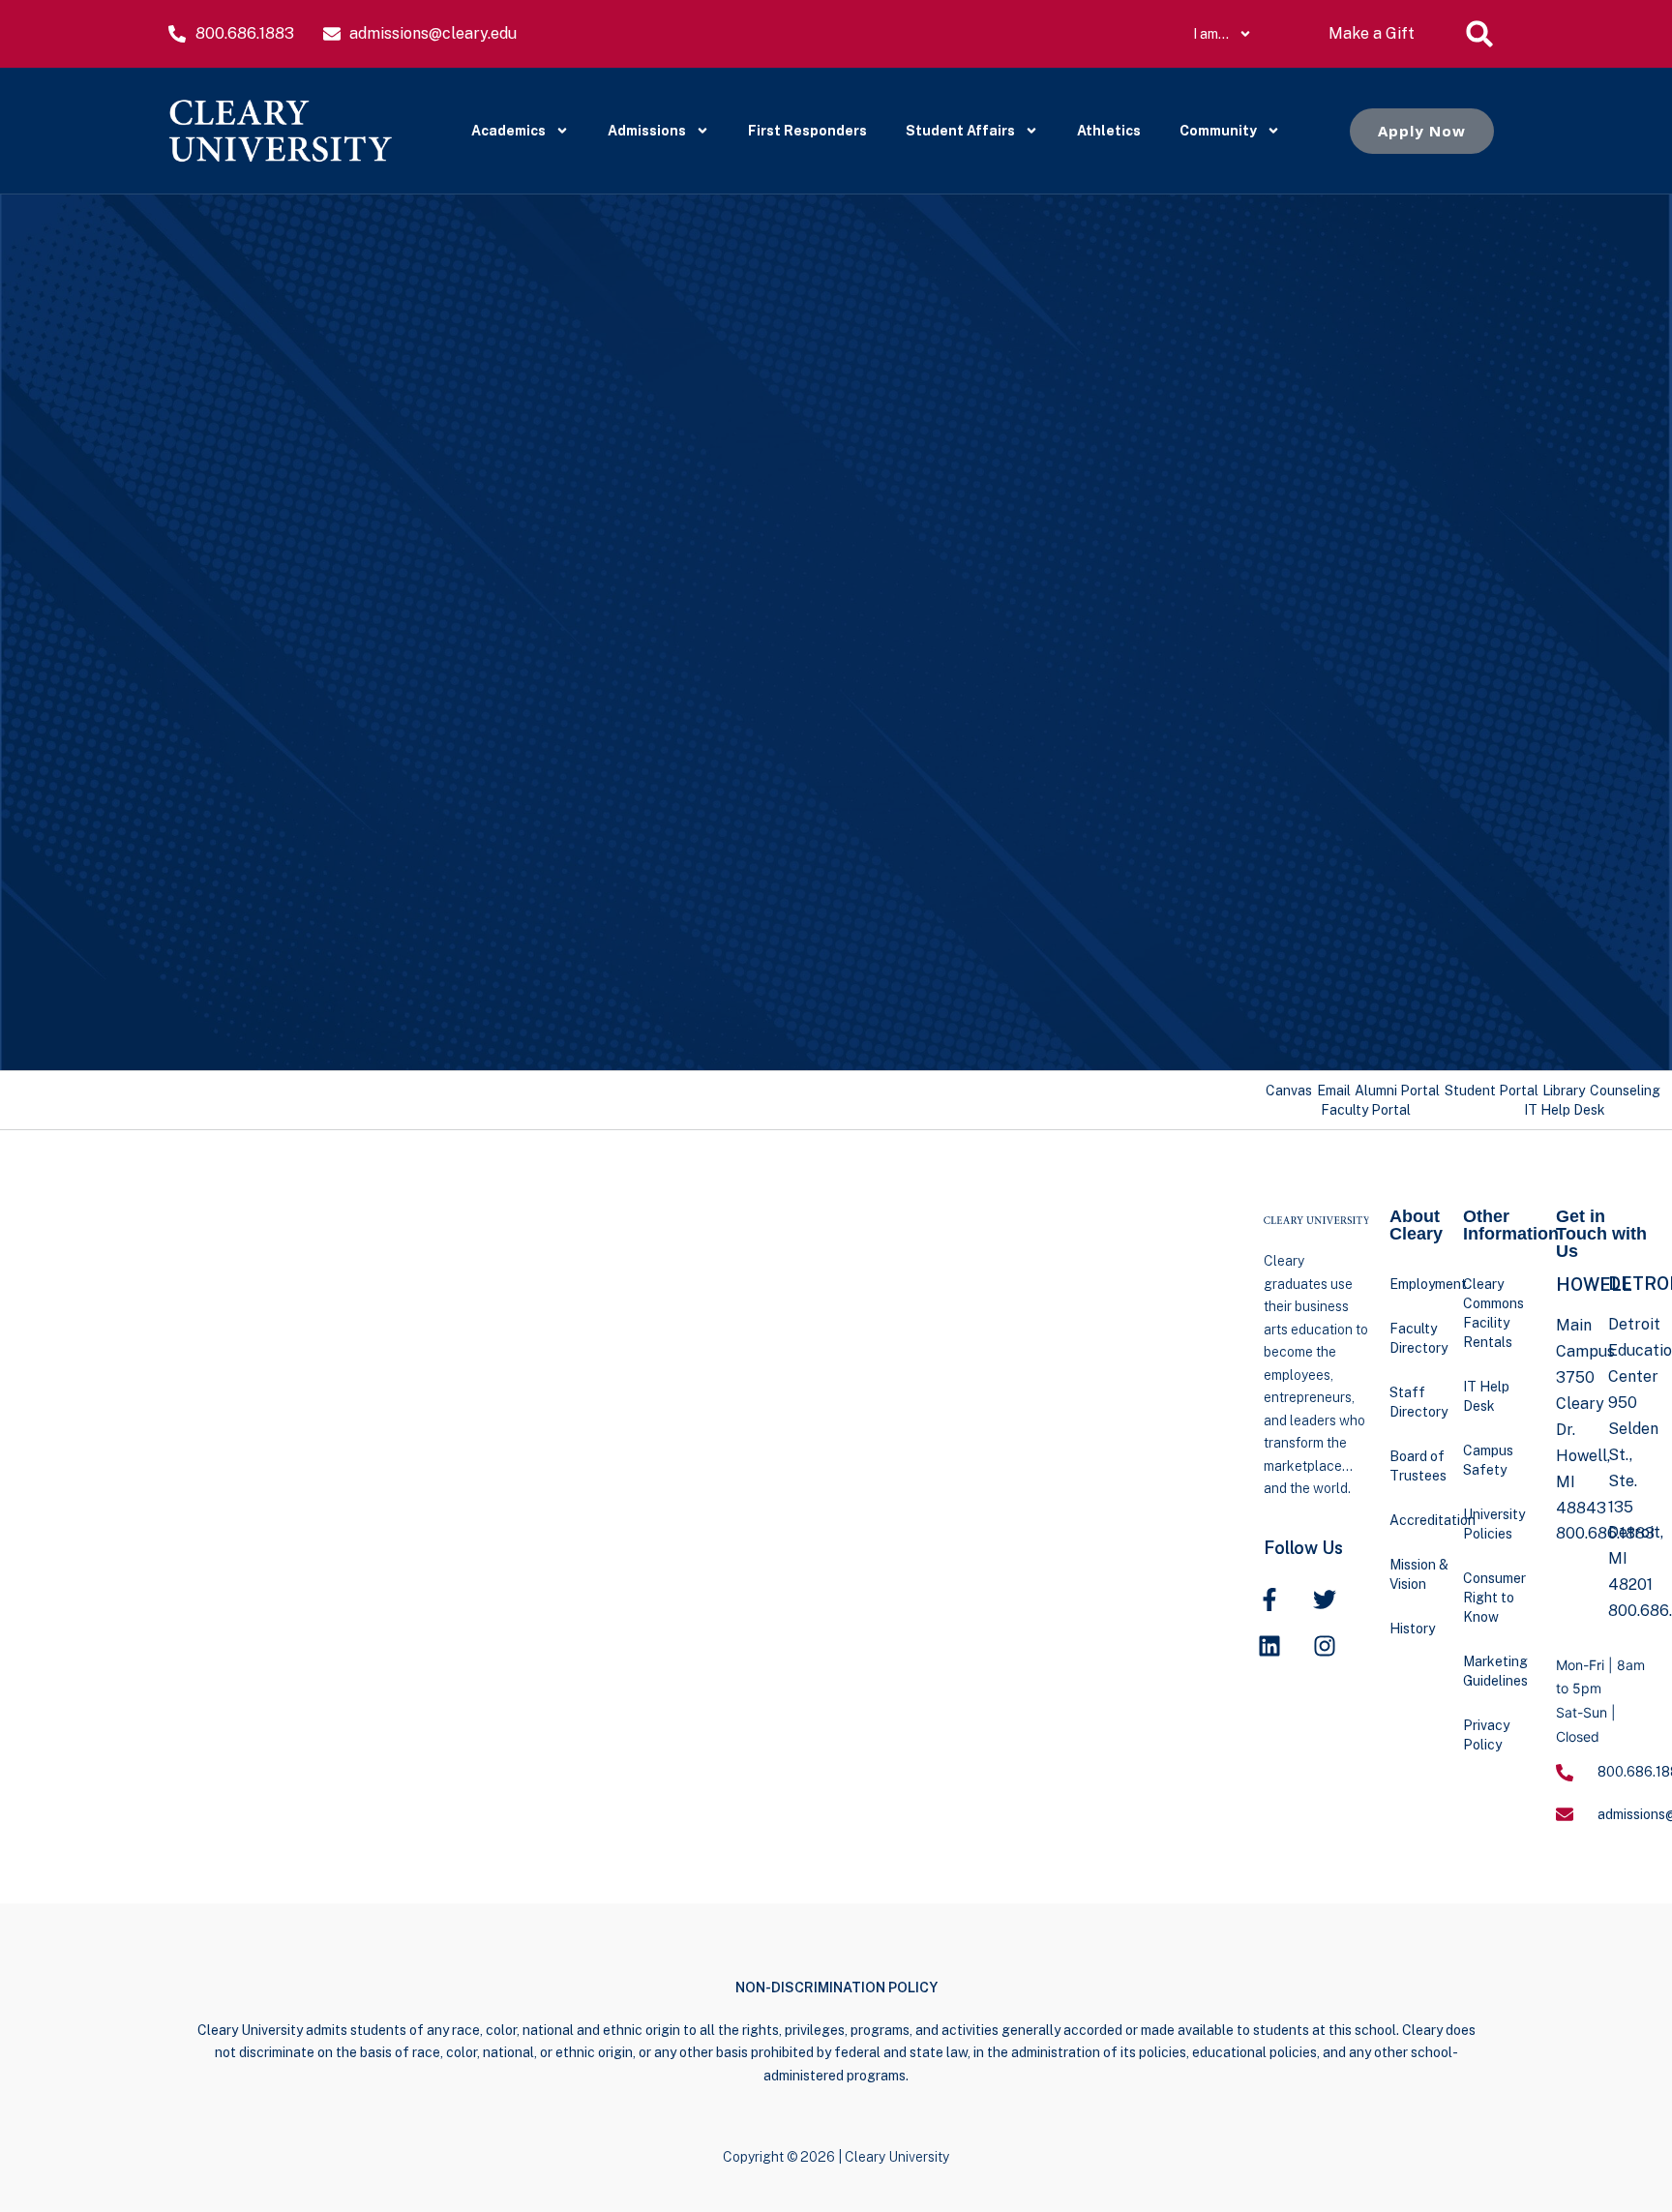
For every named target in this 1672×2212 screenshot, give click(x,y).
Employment (1426, 1284)
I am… (1211, 34)
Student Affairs (960, 131)
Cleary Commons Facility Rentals (1493, 1313)
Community (1218, 131)
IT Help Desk (1565, 1110)
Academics (508, 131)
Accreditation (1426, 1520)
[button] (1479, 34)
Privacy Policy (1486, 1735)
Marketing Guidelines (1495, 1671)
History (1412, 1629)
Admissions (647, 131)
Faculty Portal (1366, 1110)
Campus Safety (1488, 1460)
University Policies (1494, 1524)
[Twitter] (1325, 1599)
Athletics (1109, 131)
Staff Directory (1418, 1402)
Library (1564, 1091)
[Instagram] (1325, 1646)
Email (1334, 1091)
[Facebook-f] (1269, 1599)
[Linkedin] (1269, 1646)
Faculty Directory (1418, 1338)
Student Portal (1492, 1091)
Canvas (1289, 1091)
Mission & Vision (1419, 1574)
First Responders (807, 131)
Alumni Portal (1397, 1091)
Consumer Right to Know (1494, 1598)
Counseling (1625, 1091)
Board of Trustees (1418, 1466)
